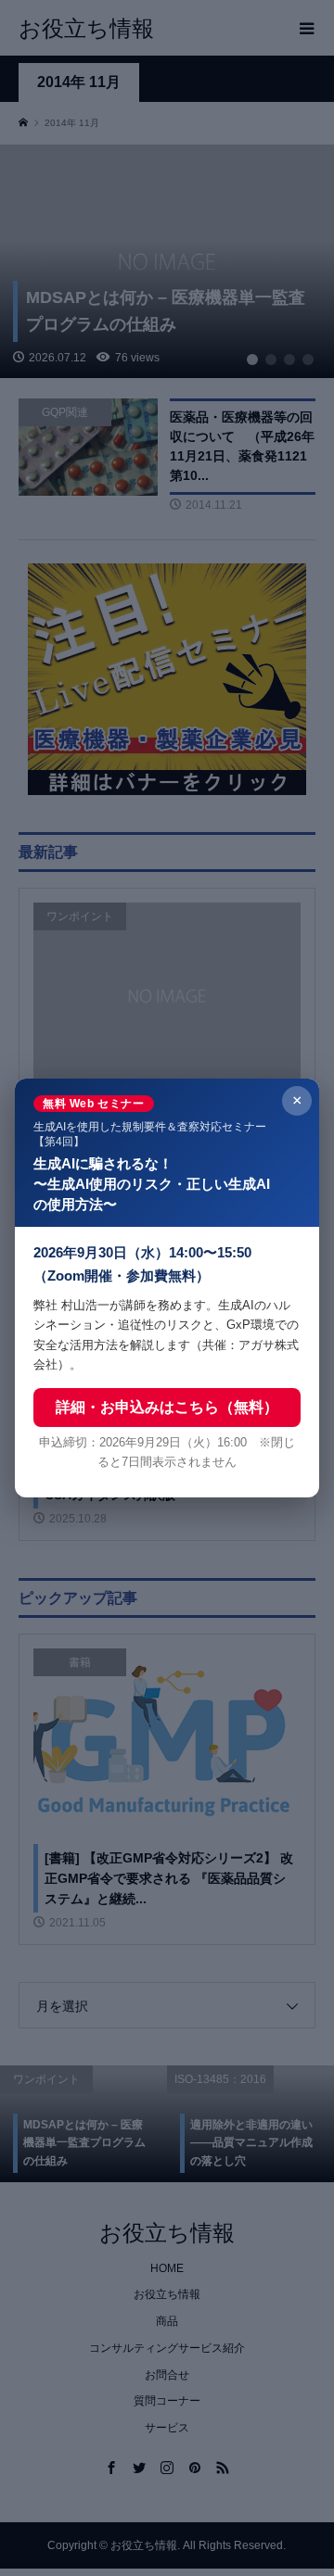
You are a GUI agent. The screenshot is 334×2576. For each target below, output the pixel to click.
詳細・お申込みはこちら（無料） (167, 1407)
